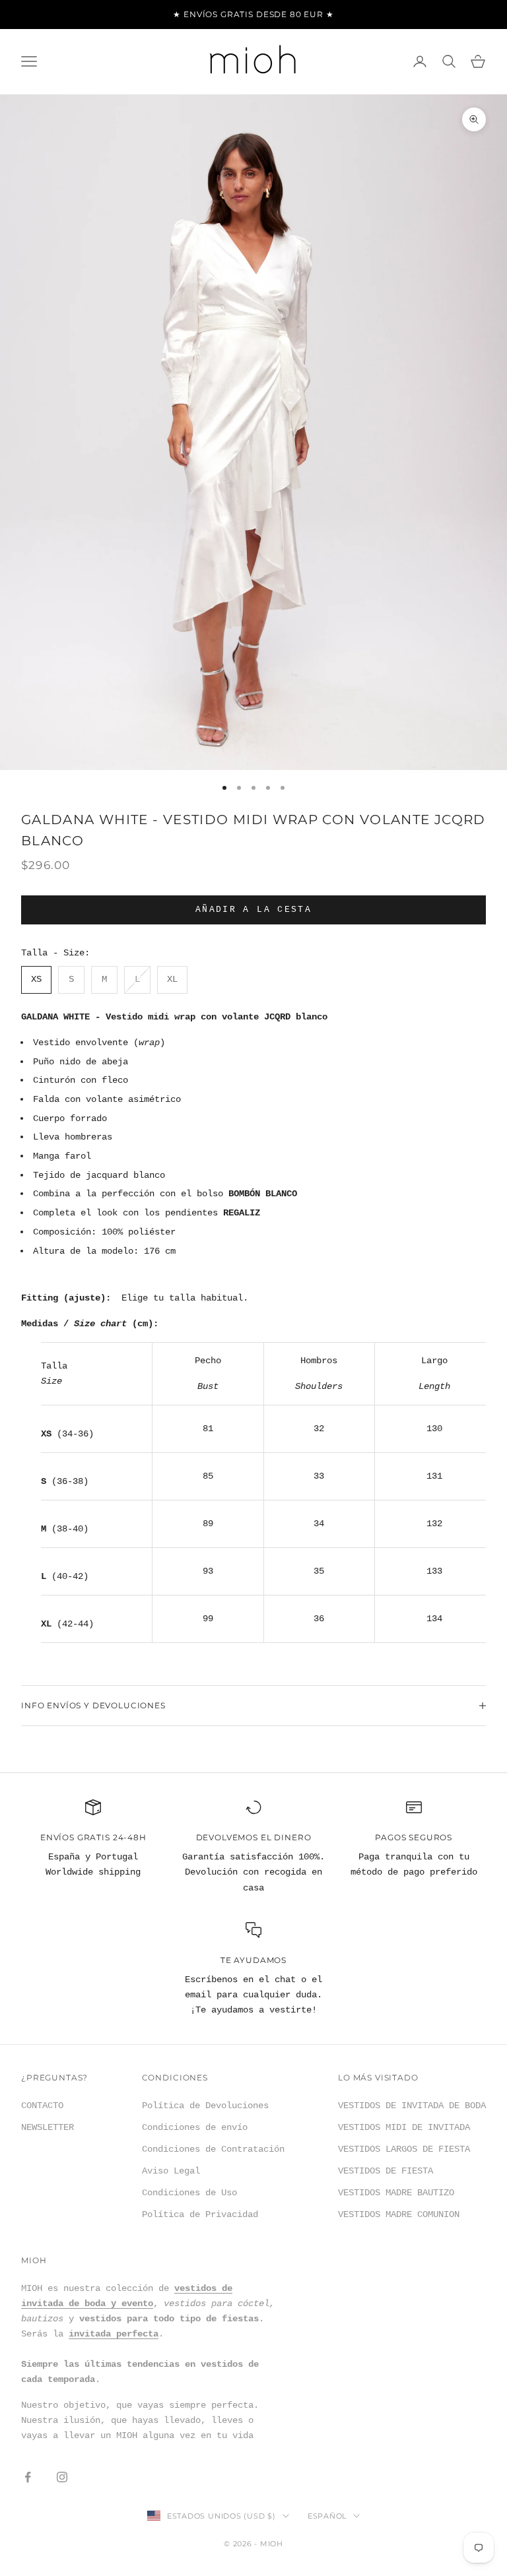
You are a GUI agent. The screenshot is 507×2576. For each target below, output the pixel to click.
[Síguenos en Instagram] (62, 2477)
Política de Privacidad (200, 2214)
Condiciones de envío (195, 2127)
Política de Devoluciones (205, 2106)
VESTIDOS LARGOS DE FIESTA (404, 2149)
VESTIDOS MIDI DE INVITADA (404, 2127)
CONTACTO (42, 2106)
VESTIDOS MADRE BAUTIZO (396, 2193)
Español (327, 2516)
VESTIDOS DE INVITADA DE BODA (412, 2106)
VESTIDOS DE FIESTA (386, 2171)
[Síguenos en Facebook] (28, 2477)
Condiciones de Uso (189, 2193)
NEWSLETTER (48, 2127)
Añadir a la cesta (253, 910)
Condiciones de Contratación (213, 2149)
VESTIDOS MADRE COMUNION (399, 2214)
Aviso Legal (171, 2171)
